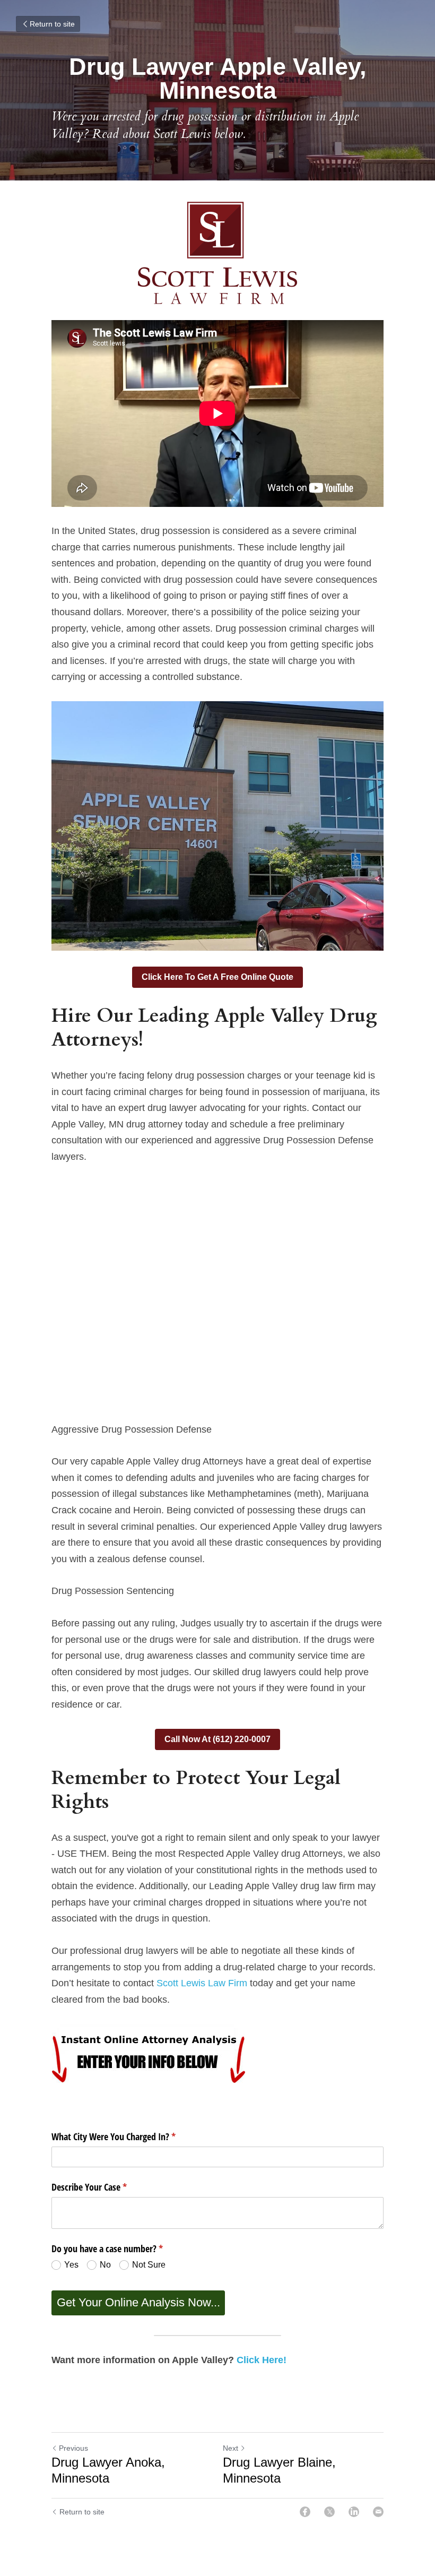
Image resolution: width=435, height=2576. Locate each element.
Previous (73, 2448)
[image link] (217, 253)
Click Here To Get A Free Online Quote (217, 977)
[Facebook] (305, 2512)
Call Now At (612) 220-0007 (217, 1739)
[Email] (378, 2512)
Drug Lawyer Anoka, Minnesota (108, 2470)
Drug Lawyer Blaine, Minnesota (279, 2470)
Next (230, 2448)
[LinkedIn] (354, 2512)
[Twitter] (329, 2512)
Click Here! (262, 2360)
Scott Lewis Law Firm (202, 1983)
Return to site (52, 24)
